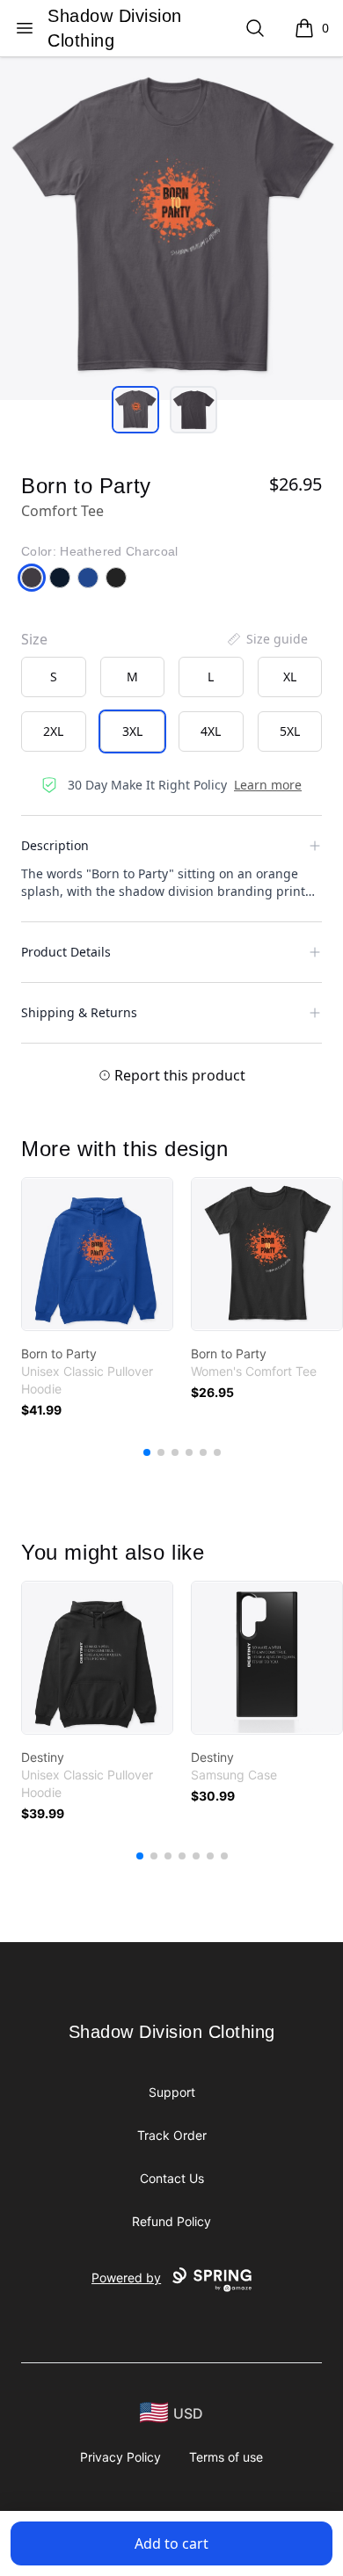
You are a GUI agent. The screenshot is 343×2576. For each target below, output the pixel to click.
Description (55, 845)
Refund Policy (171, 2221)
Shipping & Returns (79, 1012)
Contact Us (172, 2178)
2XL (53, 731)
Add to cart (171, 2543)
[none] (266, 639)
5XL (290, 731)
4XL (211, 731)
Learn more (268, 785)
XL (290, 677)
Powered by (126, 2278)
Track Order (172, 2135)
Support (172, 2092)
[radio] (54, 677)
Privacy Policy (120, 2457)
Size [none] (34, 639)
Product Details (66, 952)
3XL (132, 731)
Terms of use (226, 2457)
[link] (97, 1254)
